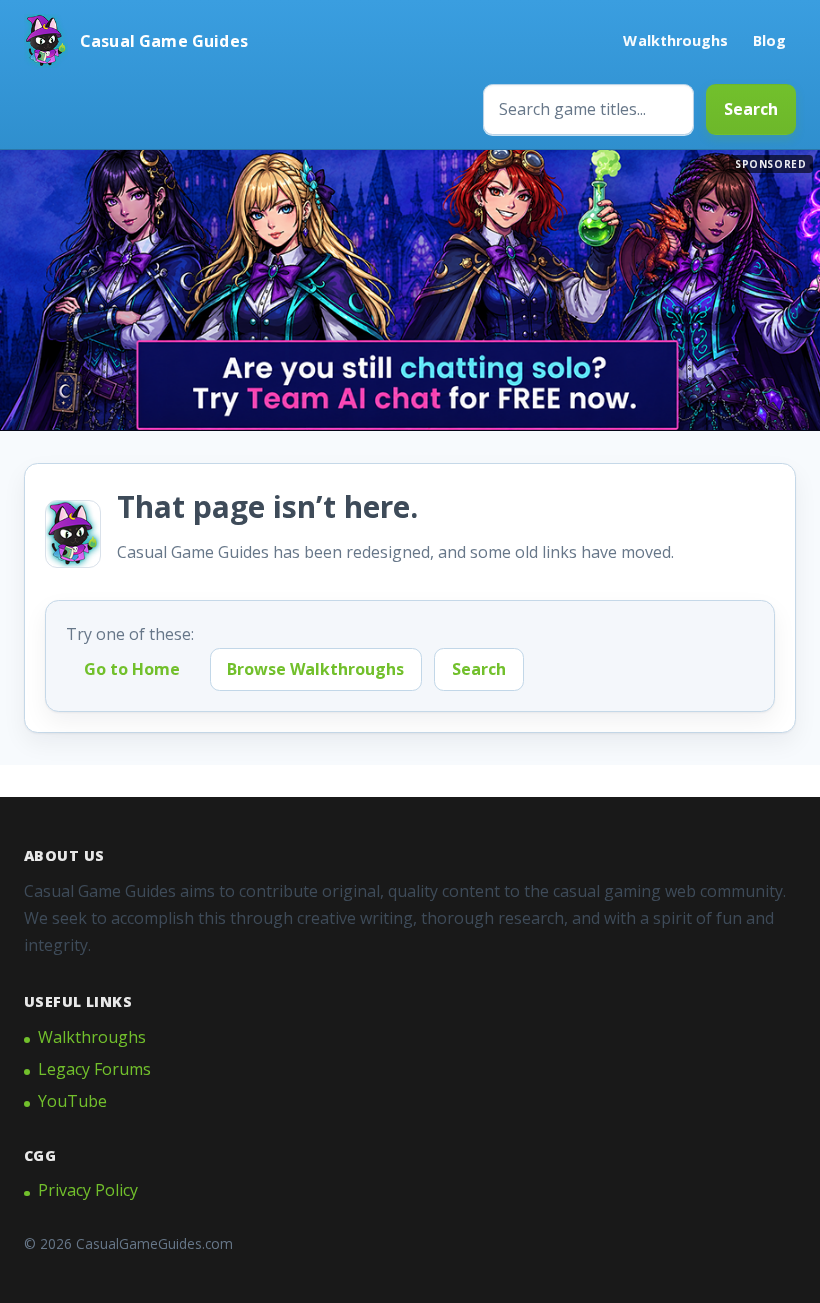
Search (751, 109)
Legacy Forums (94, 1069)
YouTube (72, 1101)
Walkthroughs (675, 40)
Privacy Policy (88, 1190)
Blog (769, 40)
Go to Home (132, 669)
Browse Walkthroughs (315, 669)
